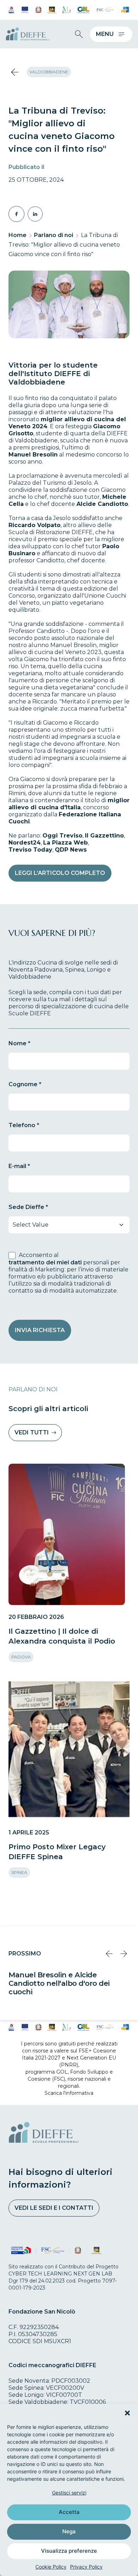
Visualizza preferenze (69, 2551)
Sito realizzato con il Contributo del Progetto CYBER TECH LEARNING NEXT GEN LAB (64, 2270)
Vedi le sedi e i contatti (54, 2208)
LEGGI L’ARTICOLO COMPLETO (60, 873)
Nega (69, 2531)
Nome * (19, 1043)
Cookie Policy (51, 2567)
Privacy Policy (86, 2567)
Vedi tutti (32, 1432)
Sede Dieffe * (28, 1207)
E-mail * (19, 1166)
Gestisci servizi (69, 2493)
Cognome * (25, 1084)
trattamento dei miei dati (45, 1262)
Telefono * (24, 1125)
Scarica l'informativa (69, 2093)
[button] (127, 2413)
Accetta (69, 2512)
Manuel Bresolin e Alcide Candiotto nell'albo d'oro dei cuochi (59, 1983)
